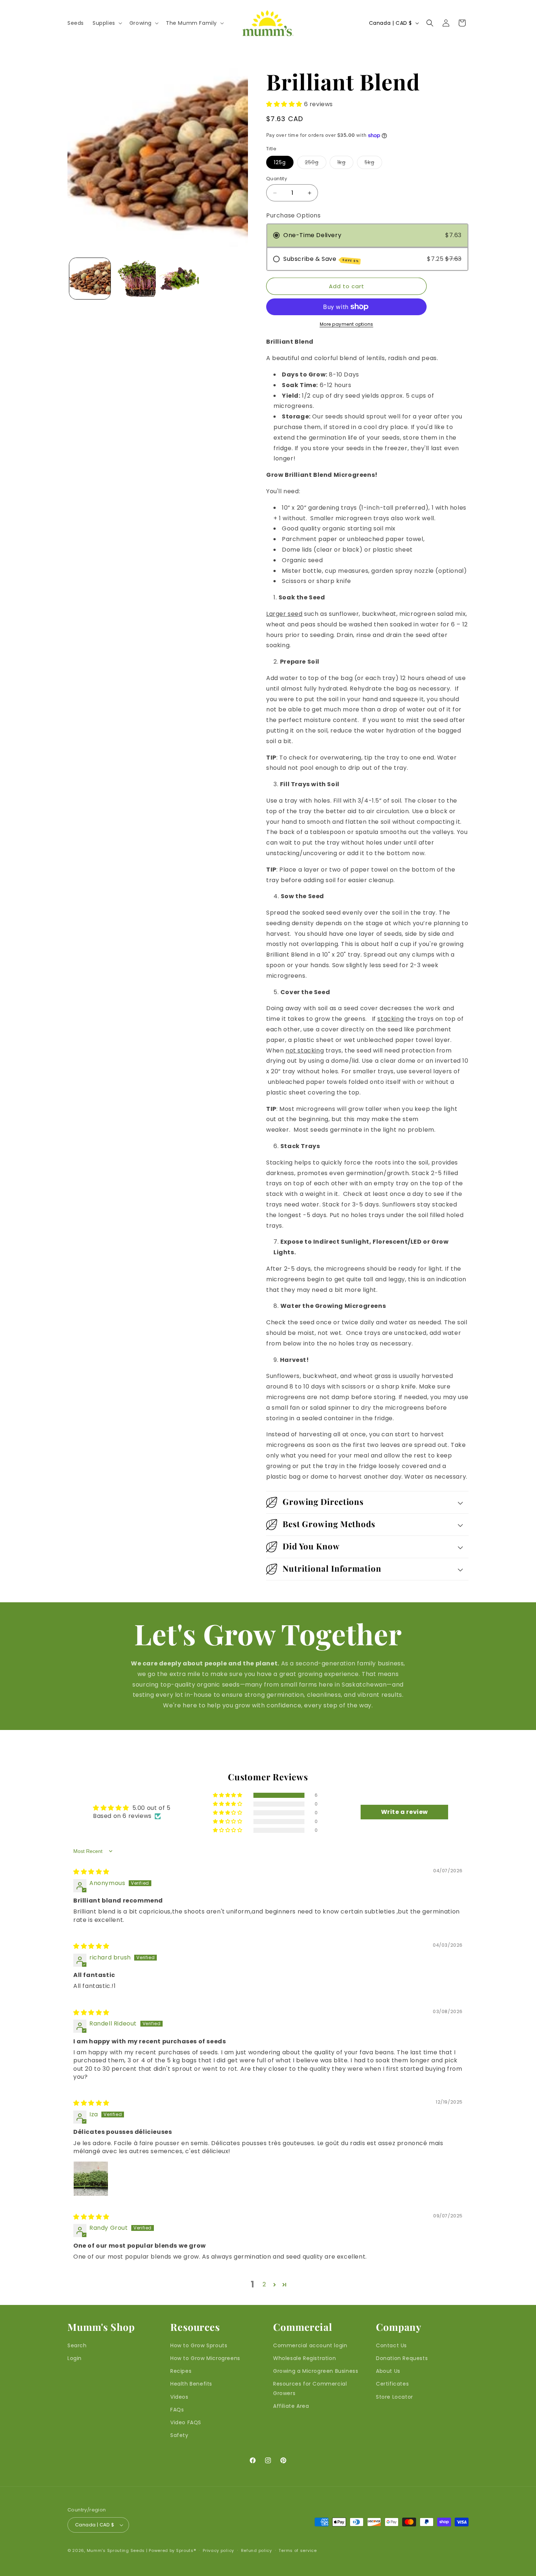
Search (77, 2345)
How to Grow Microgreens (205, 2358)
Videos (179, 2397)
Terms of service (298, 2550)
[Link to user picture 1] (91, 2179)
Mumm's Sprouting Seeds (116, 2550)
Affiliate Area (291, 2406)
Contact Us (391, 2345)
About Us (388, 2371)
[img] (91, 1872)
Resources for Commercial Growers (310, 2388)
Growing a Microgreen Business (316, 2371)
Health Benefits (191, 2384)
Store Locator (395, 2397)
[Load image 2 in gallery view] (135, 279)
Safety (179, 2435)
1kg (345, 164)
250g (316, 164)
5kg (373, 164)
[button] (107, 23)
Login (75, 2358)
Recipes (181, 2371)
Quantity (277, 179)
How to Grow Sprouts (199, 2345)
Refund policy (257, 2550)
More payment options (347, 324)
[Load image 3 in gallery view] (180, 279)
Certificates (392, 2384)
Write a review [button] (405, 1812)
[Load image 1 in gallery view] (90, 279)
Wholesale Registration (304, 2358)
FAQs (177, 2410)
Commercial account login (310, 2345)
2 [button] (264, 2284)
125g (280, 162)
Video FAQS (186, 2422)
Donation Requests (402, 2358)
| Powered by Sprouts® (171, 2550)
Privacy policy (218, 2550)
